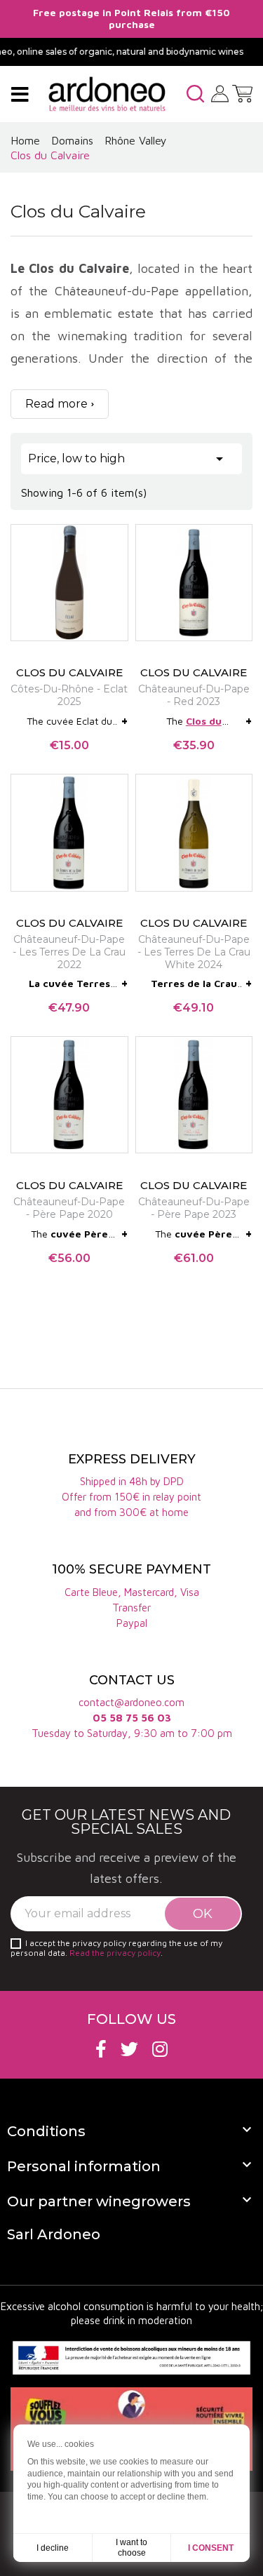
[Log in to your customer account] (220, 93)
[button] (195, 94)
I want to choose (131, 2548)
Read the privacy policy (115, 1953)
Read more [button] (56, 404)
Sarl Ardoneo (54, 2234)
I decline (53, 2548)
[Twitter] (129, 2049)
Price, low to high (128, 459)
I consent (211, 2548)
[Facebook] (101, 2049)
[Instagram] (160, 2049)
